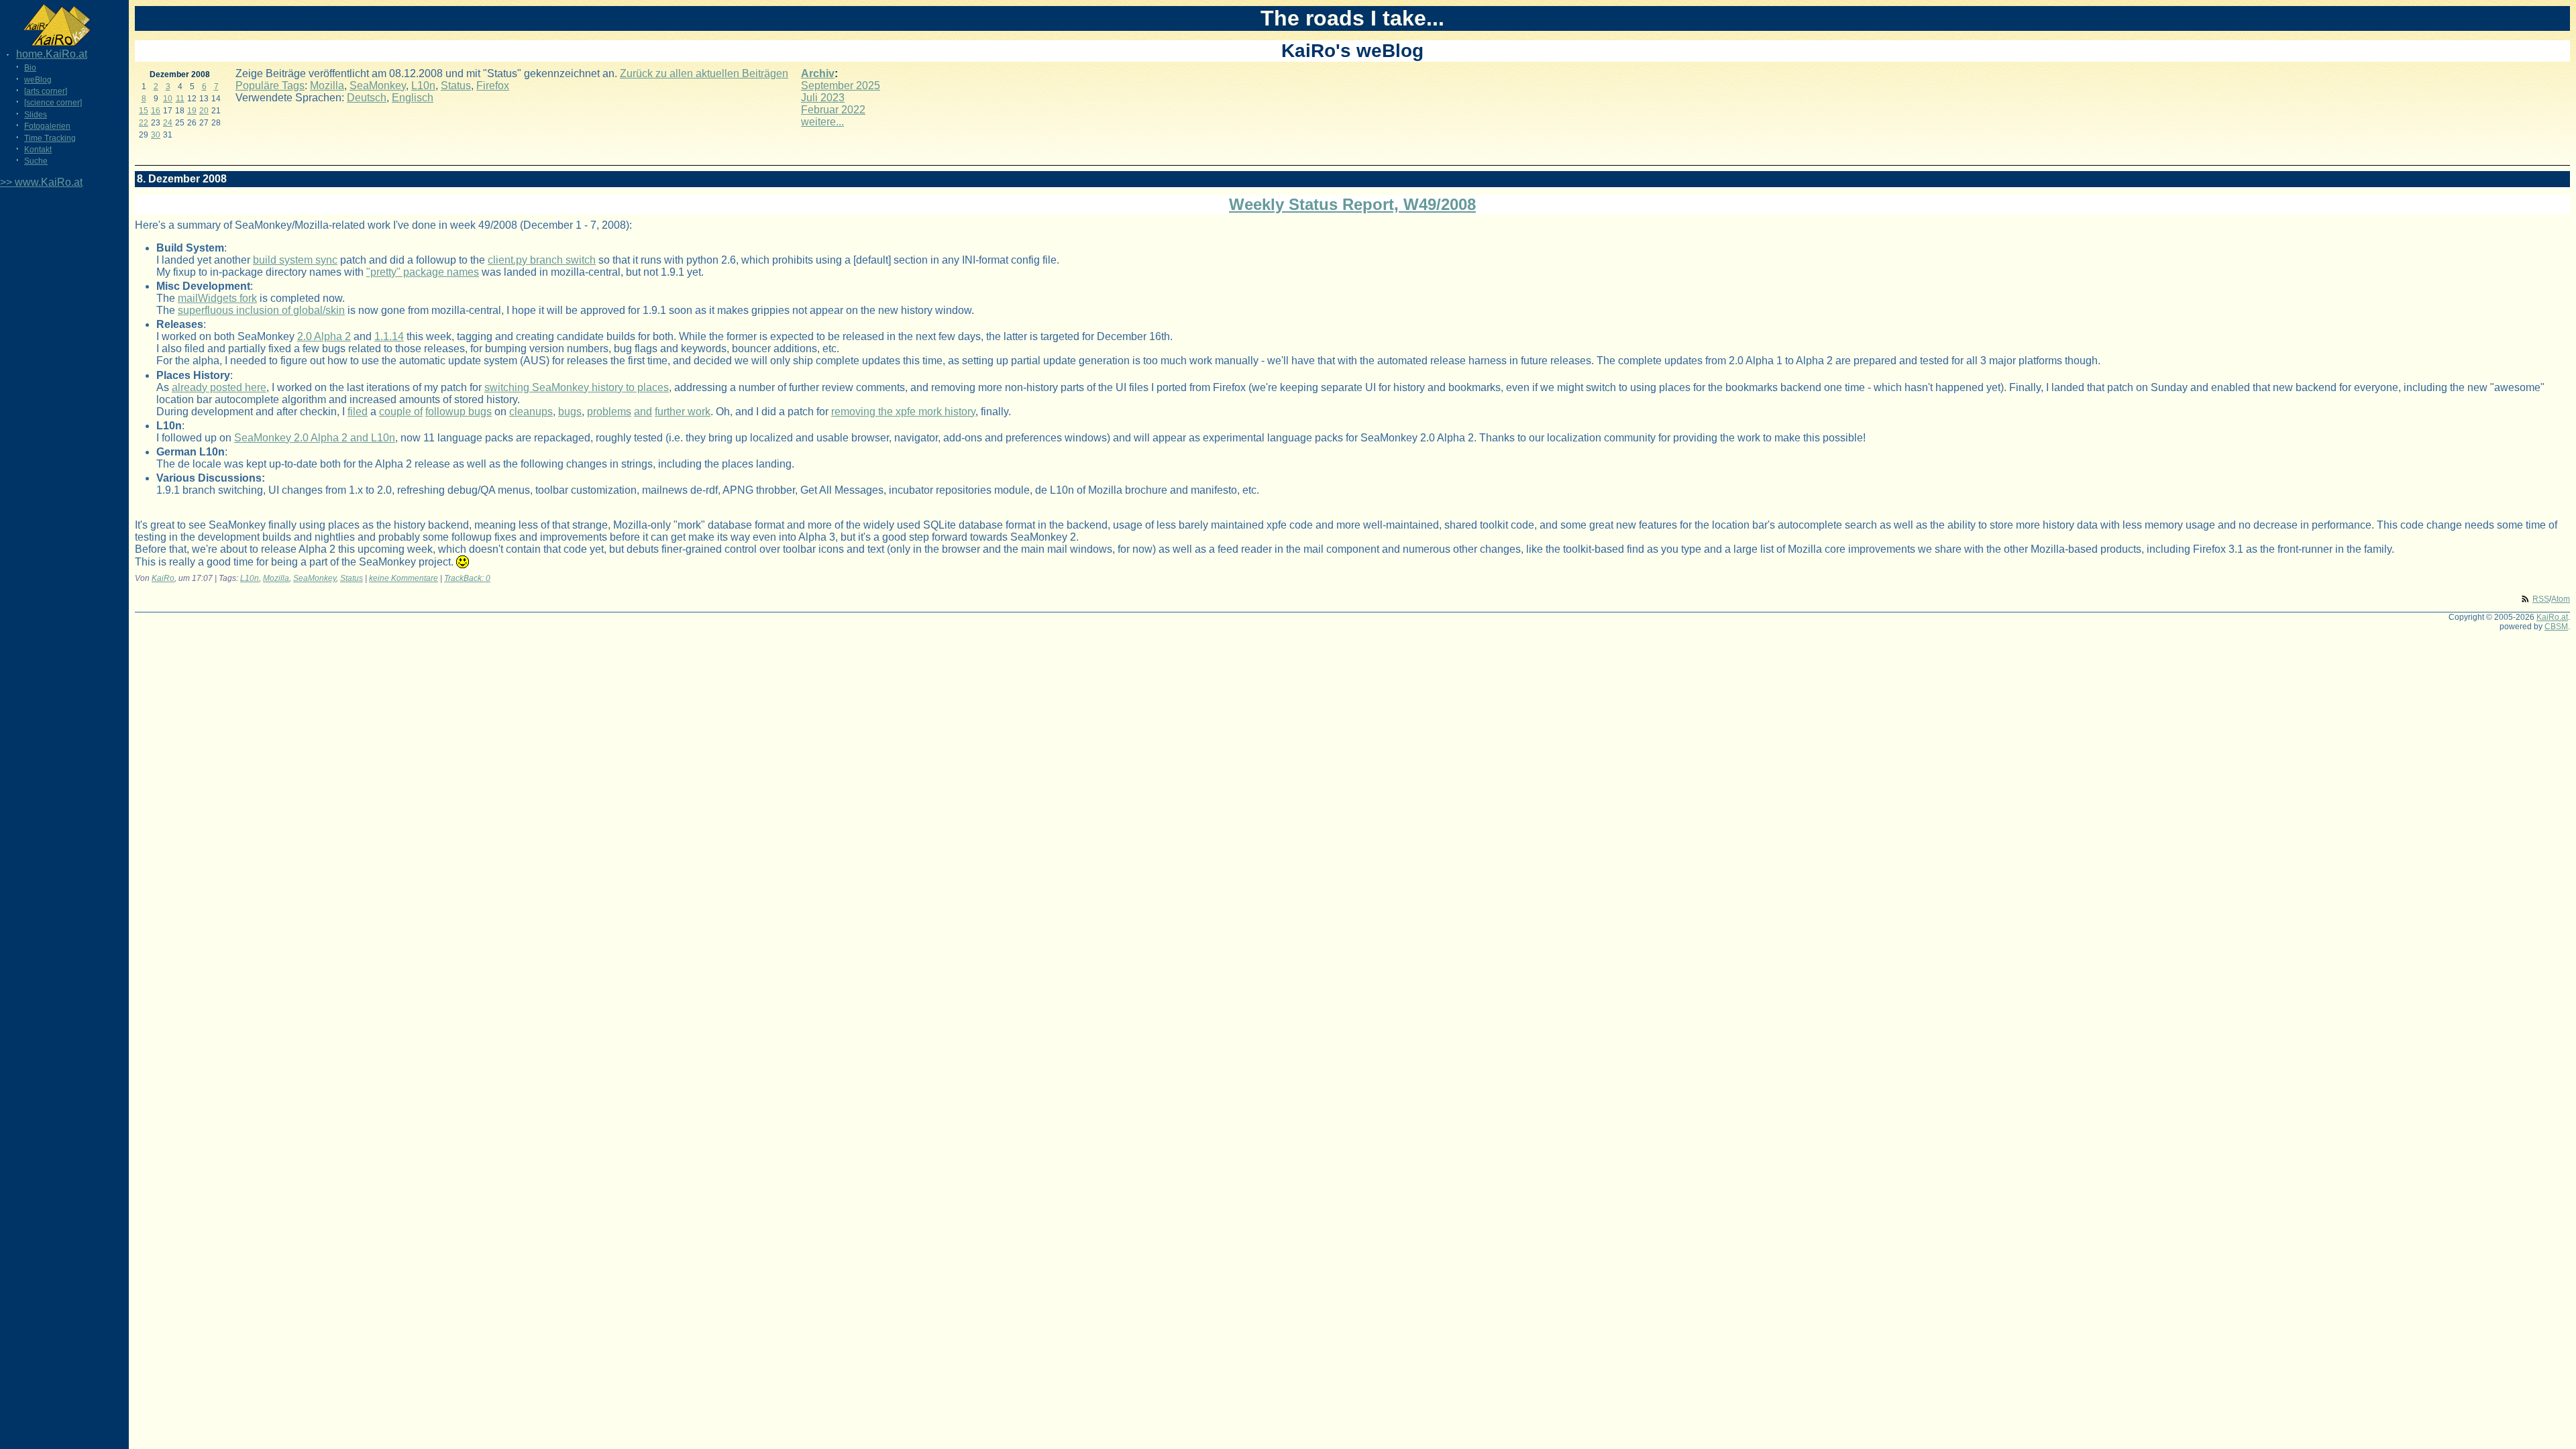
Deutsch (367, 98)
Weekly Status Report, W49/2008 (1352, 204)
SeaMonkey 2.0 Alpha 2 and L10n (315, 438)
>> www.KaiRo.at (41, 182)
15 (144, 111)
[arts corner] (46, 91)
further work (683, 412)
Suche (36, 161)
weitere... (822, 122)
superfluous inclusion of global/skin (261, 310)
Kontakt (38, 150)
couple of (401, 412)
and (643, 412)
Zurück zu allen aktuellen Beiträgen (704, 73)
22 (144, 123)
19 (192, 111)
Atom (2561, 599)
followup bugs (459, 412)
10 (168, 99)
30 (156, 135)
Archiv (818, 73)
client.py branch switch (542, 260)
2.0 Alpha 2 (324, 336)
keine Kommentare (404, 578)
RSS (2541, 599)
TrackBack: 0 (467, 578)
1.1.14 (389, 336)
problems (609, 412)
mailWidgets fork (217, 298)
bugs (570, 412)
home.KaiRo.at (52, 54)
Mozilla (327, 86)
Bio (30, 68)
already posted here (219, 387)
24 (168, 123)
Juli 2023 (823, 98)
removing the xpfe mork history (903, 412)
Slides (36, 115)
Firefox (493, 86)
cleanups (531, 412)
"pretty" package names (423, 272)
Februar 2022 (833, 110)
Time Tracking (50, 138)
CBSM (2556, 627)
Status (456, 86)
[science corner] (53, 103)
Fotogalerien (47, 126)
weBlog (38, 80)
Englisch (413, 98)
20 (204, 111)
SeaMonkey (378, 86)
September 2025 (841, 86)
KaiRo (163, 578)
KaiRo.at (2552, 617)
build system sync (295, 260)
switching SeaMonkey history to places (577, 387)
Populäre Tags (270, 86)
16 (156, 111)
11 (180, 99)
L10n (423, 86)
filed (358, 412)
